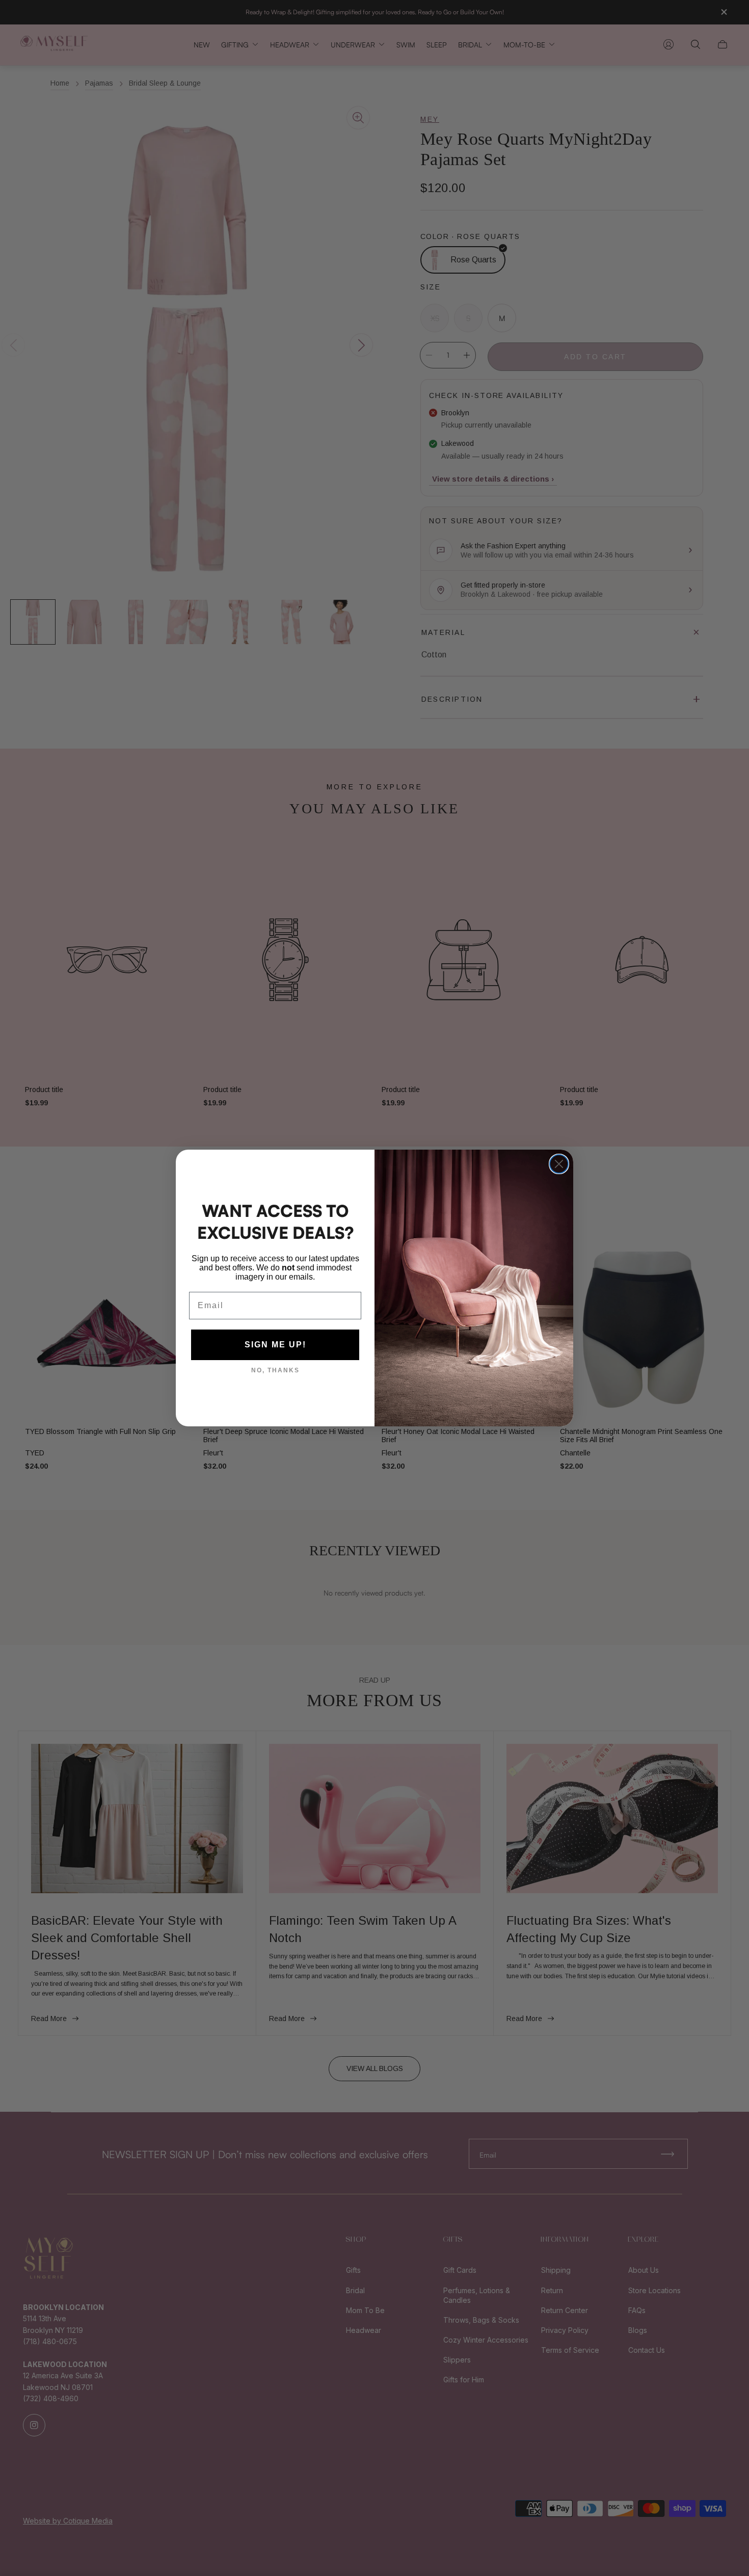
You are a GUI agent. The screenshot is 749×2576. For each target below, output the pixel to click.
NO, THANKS (275, 1370)
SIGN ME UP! (275, 1345)
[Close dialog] (559, 1164)
